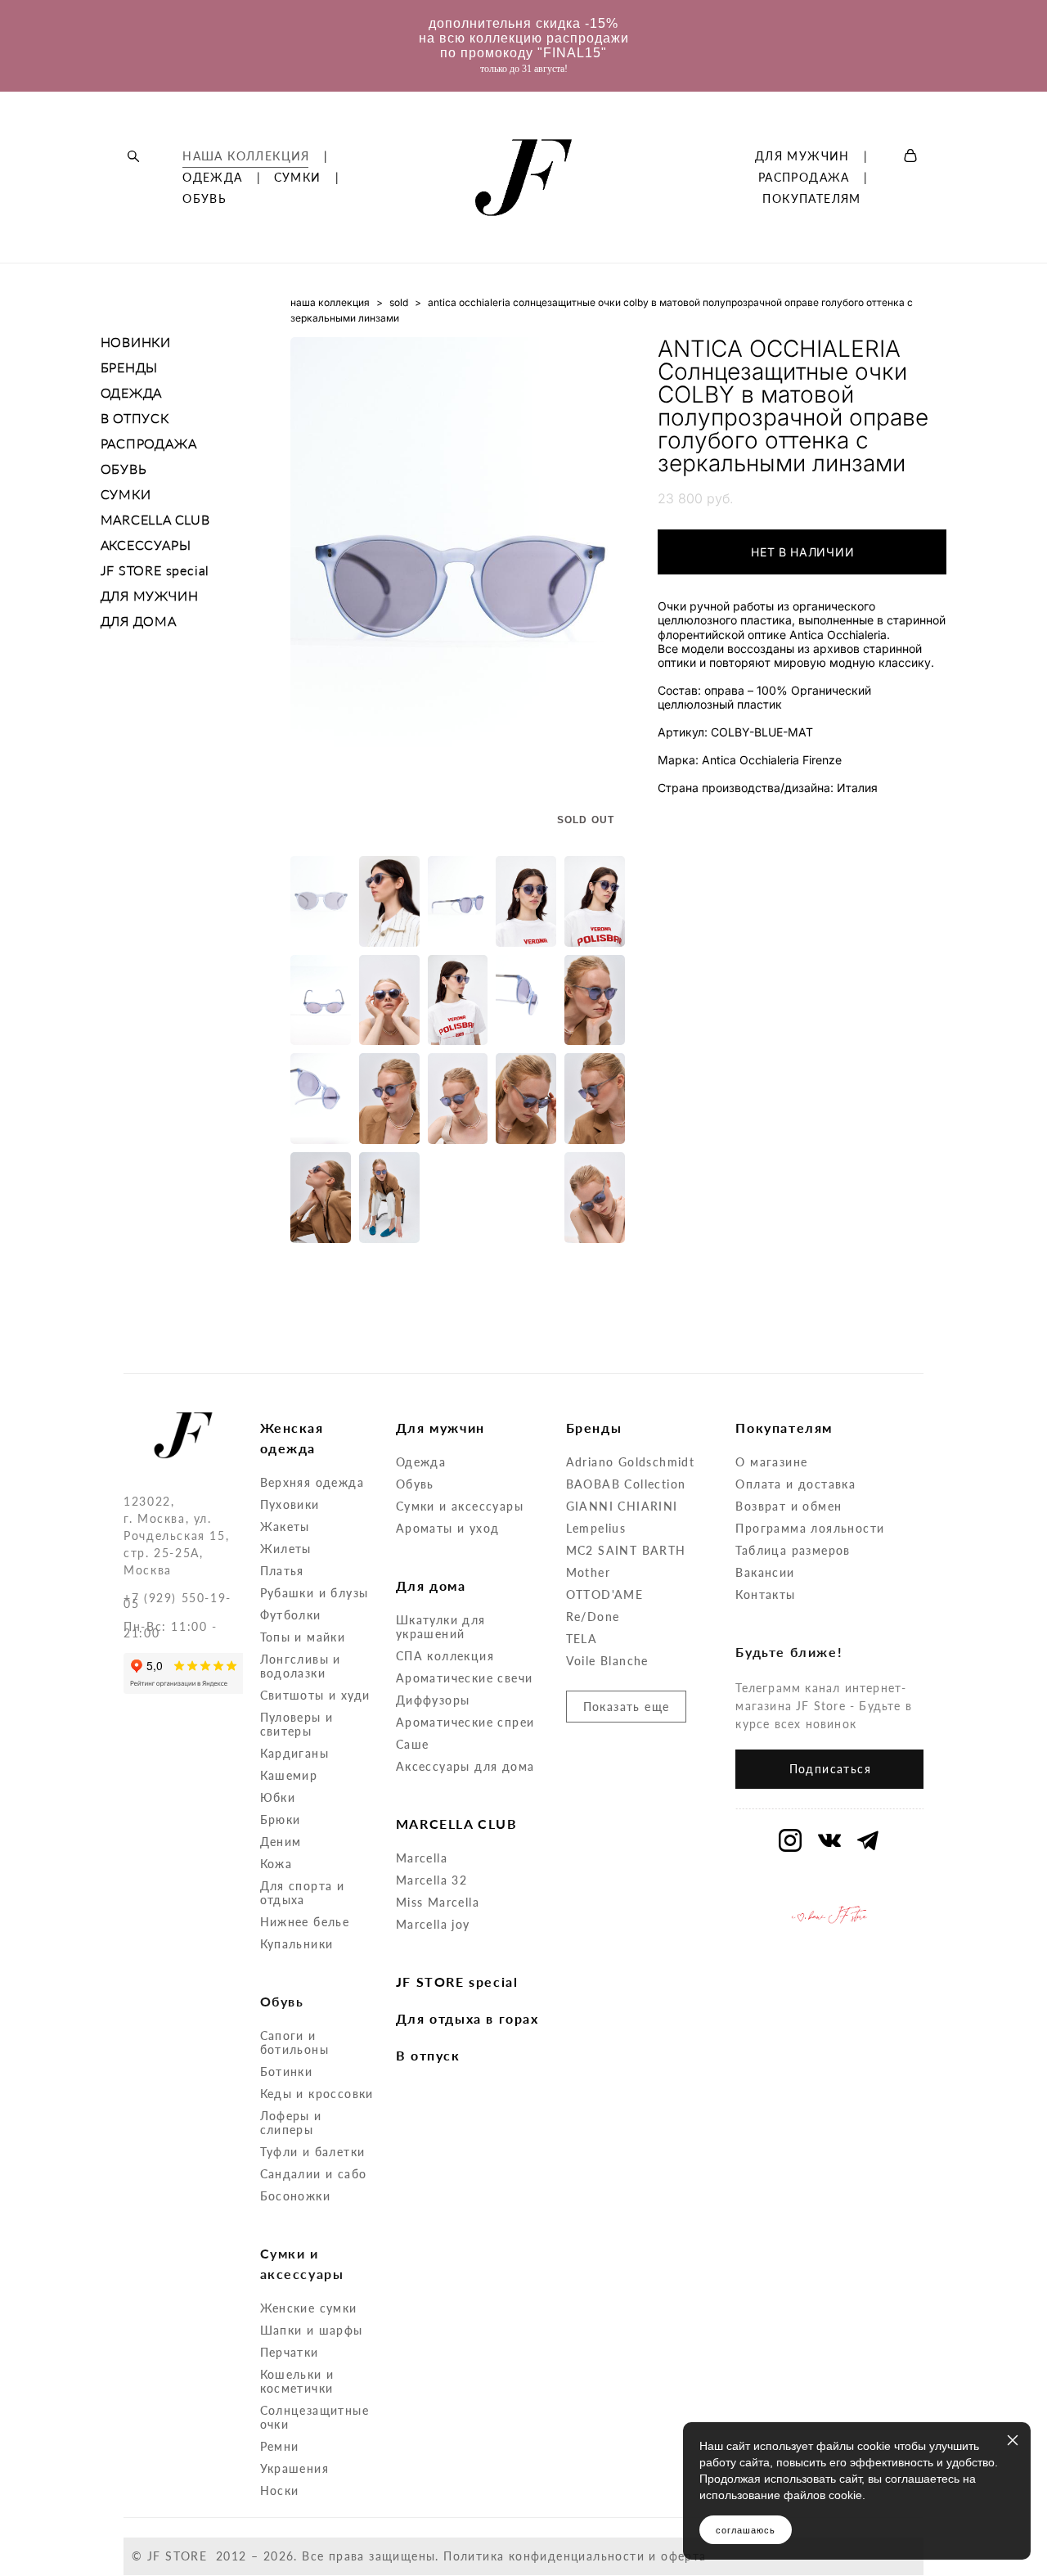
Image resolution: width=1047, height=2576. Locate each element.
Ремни (280, 2446)
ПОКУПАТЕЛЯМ (811, 199)
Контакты (765, 1594)
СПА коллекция (445, 1656)
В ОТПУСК (135, 418)
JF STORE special (155, 570)
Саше (413, 1744)
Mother (588, 1572)
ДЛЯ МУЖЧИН (802, 156)
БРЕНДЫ (130, 367)
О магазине (771, 1462)
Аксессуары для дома (465, 1766)
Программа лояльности (810, 1528)
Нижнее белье (305, 1922)
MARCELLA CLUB (155, 519)
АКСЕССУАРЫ (146, 545)
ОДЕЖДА (212, 178)
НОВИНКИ (136, 342)
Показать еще (627, 1707)
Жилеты (286, 1549)
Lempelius (596, 1528)
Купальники (297, 1944)
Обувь (415, 1484)
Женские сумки (309, 2308)
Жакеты (285, 1527)
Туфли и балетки (313, 2152)
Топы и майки (303, 1637)
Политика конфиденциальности (544, 2556)
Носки (280, 2490)
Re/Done (593, 1617)
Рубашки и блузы (315, 1593)
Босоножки (296, 2196)
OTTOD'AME (605, 1594)
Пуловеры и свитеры (297, 1724)
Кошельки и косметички (297, 2381)
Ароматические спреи (465, 1722)
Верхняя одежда (312, 1482)
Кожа (276, 1864)
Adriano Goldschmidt (631, 1462)
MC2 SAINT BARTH (626, 1550)
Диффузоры (433, 1700)
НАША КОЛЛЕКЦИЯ (246, 156)
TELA (582, 1639)
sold (399, 302)
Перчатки (290, 2352)
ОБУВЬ (204, 199)
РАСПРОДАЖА (804, 178)
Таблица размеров (793, 1550)
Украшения (295, 2468)
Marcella (422, 1858)
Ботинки (287, 2072)
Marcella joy (433, 1924)
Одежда (421, 1462)
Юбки (278, 1797)
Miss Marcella (438, 1902)
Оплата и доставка (795, 1484)
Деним (281, 1842)
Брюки (281, 1819)
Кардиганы (295, 1753)
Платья (282, 1571)
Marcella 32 (431, 1880)
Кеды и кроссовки (317, 2094)
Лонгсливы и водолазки (301, 1666)
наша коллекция (330, 302)
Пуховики (290, 1504)
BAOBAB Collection (626, 1484)
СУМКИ (298, 178)
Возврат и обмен (789, 1506)
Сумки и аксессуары (460, 1506)
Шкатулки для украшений (441, 1627)
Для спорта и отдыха (303, 1893)
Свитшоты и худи (315, 1695)
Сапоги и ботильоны (295, 2042)
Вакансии (765, 1572)
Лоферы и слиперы (291, 2123)
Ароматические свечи (465, 1678)
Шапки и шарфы (312, 2330)
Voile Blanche (607, 1661)
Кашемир (289, 1775)
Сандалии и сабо (314, 2174)
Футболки (291, 1615)
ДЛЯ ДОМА (139, 621)
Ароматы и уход (448, 1528)
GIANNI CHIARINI (622, 1506)
